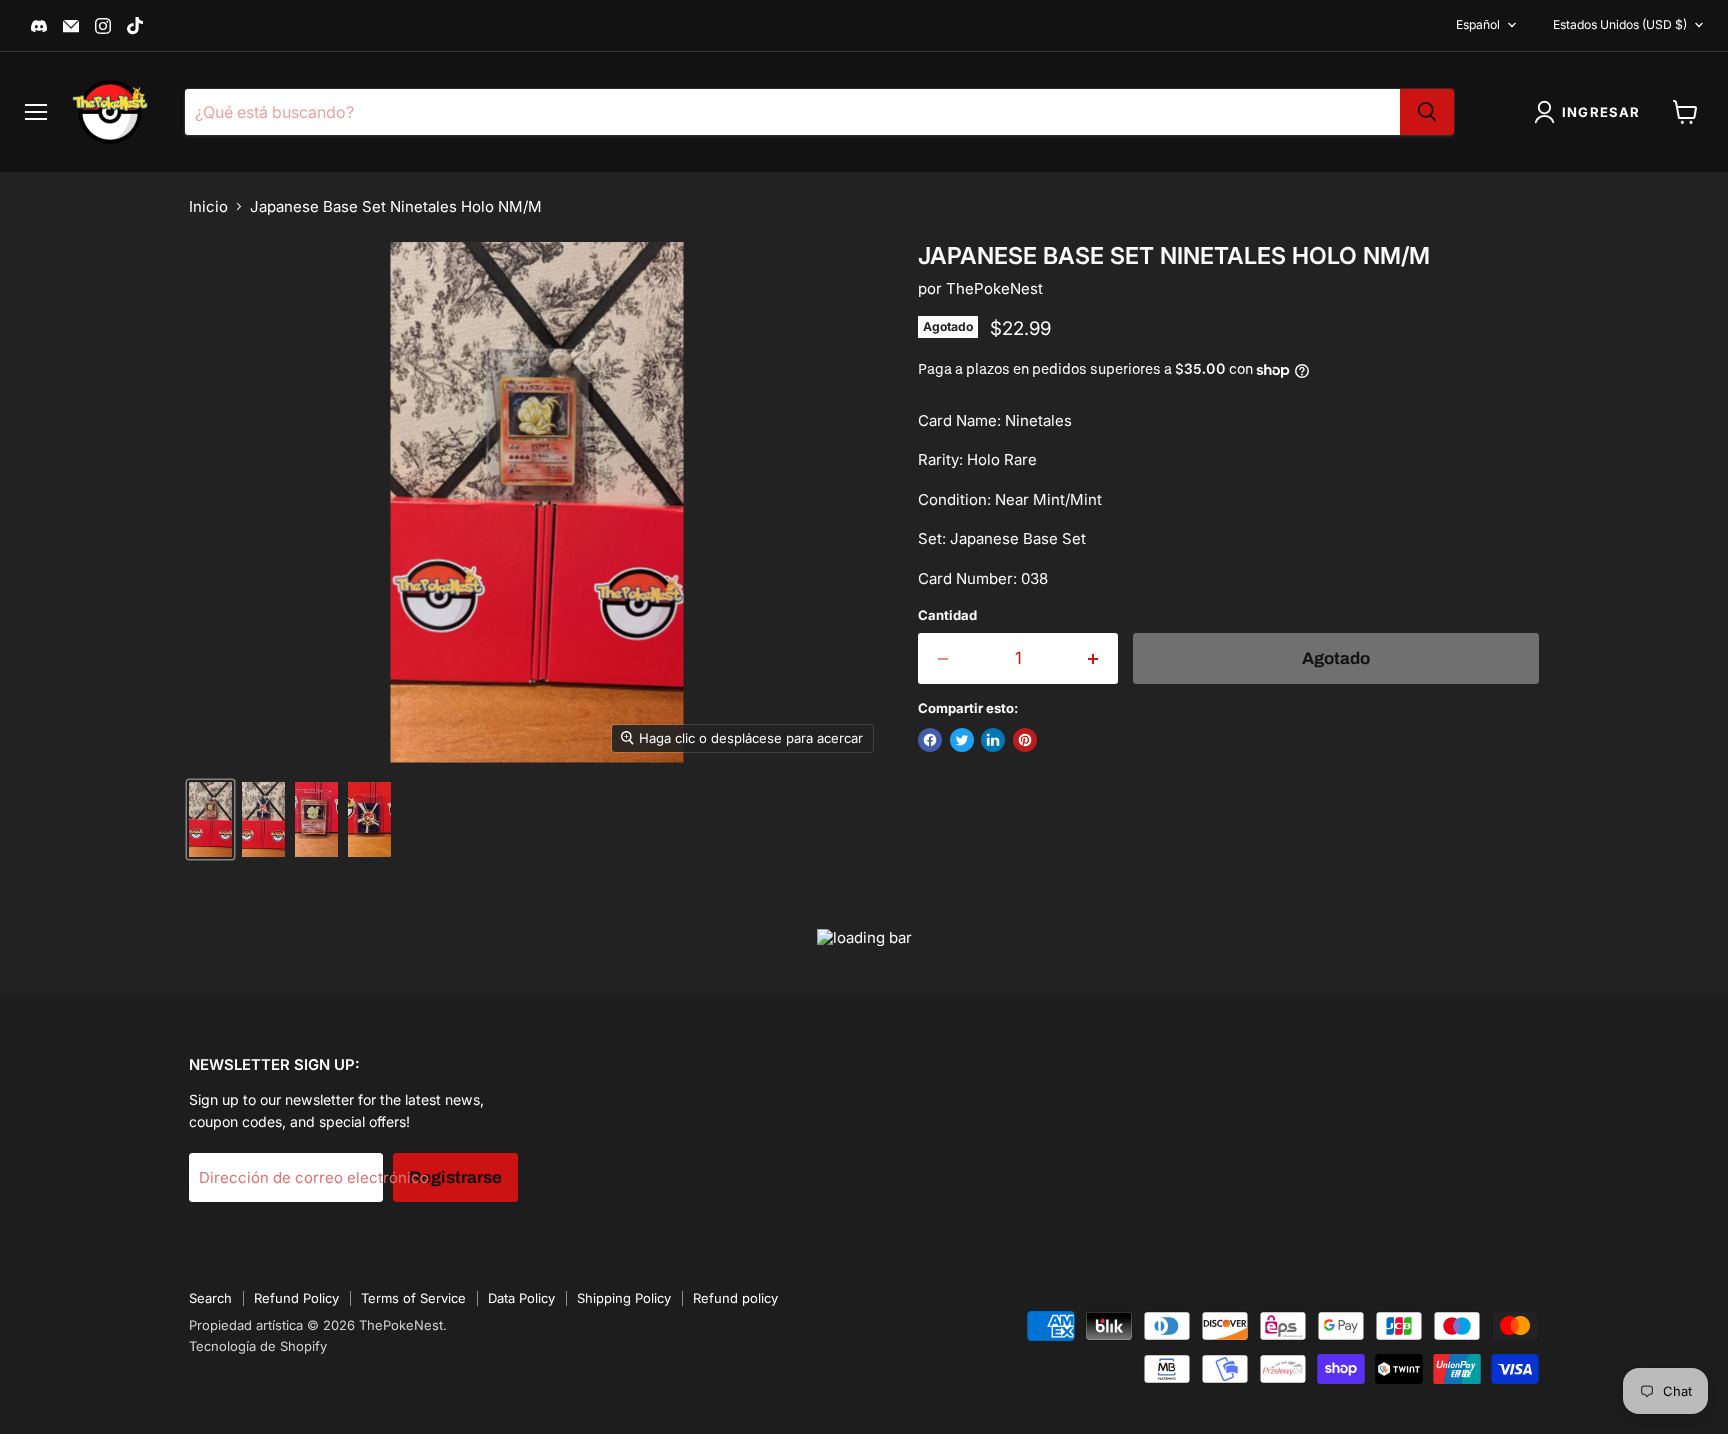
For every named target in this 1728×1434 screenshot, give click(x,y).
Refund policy (735, 1298)
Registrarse (455, 1177)
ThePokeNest (994, 288)
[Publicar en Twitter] (962, 740)
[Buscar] (1427, 112)
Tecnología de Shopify (258, 1346)
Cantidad (947, 615)
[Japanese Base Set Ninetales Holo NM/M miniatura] (210, 819)
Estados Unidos (1620, 24)
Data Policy (521, 1298)
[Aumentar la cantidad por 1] (1094, 658)
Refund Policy (296, 1298)
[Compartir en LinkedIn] (993, 740)
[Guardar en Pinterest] (1025, 740)
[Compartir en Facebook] (930, 740)
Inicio (208, 206)
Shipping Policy (624, 1298)
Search (210, 1298)
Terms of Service (413, 1298)
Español (1478, 24)
